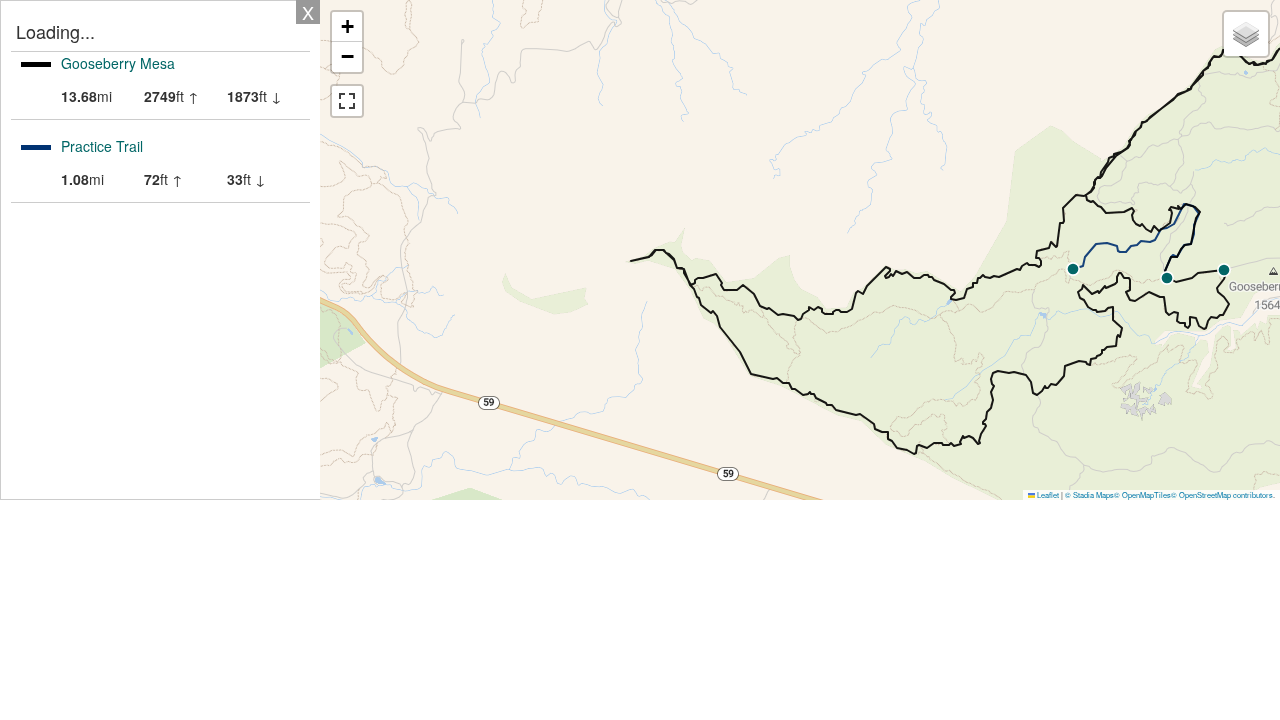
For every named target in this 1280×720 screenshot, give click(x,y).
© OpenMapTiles (1142, 494)
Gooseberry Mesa (118, 63)
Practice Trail (102, 146)
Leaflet (1047, 494)
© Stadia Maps (1089, 494)
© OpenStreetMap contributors (1222, 494)
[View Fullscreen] (347, 101)
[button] (1167, 278)
